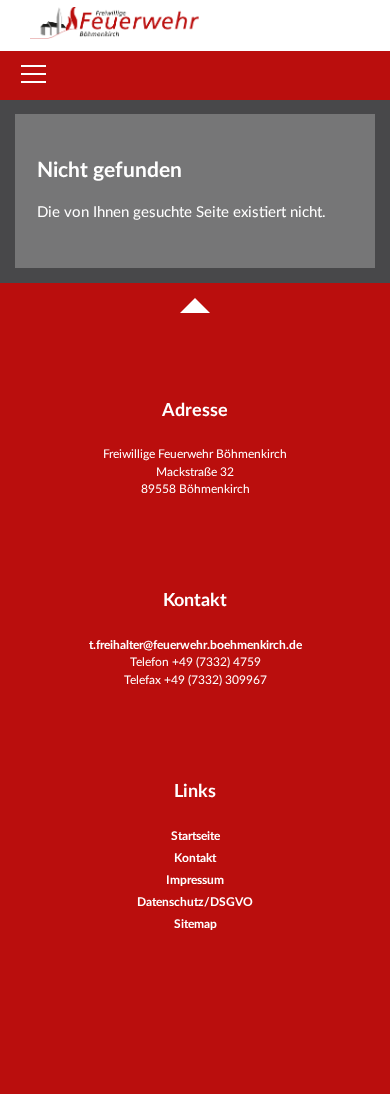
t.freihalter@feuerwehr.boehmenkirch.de (195, 645)
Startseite (195, 836)
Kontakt (195, 858)
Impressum (195, 880)
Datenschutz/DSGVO (195, 902)
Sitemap (195, 924)
